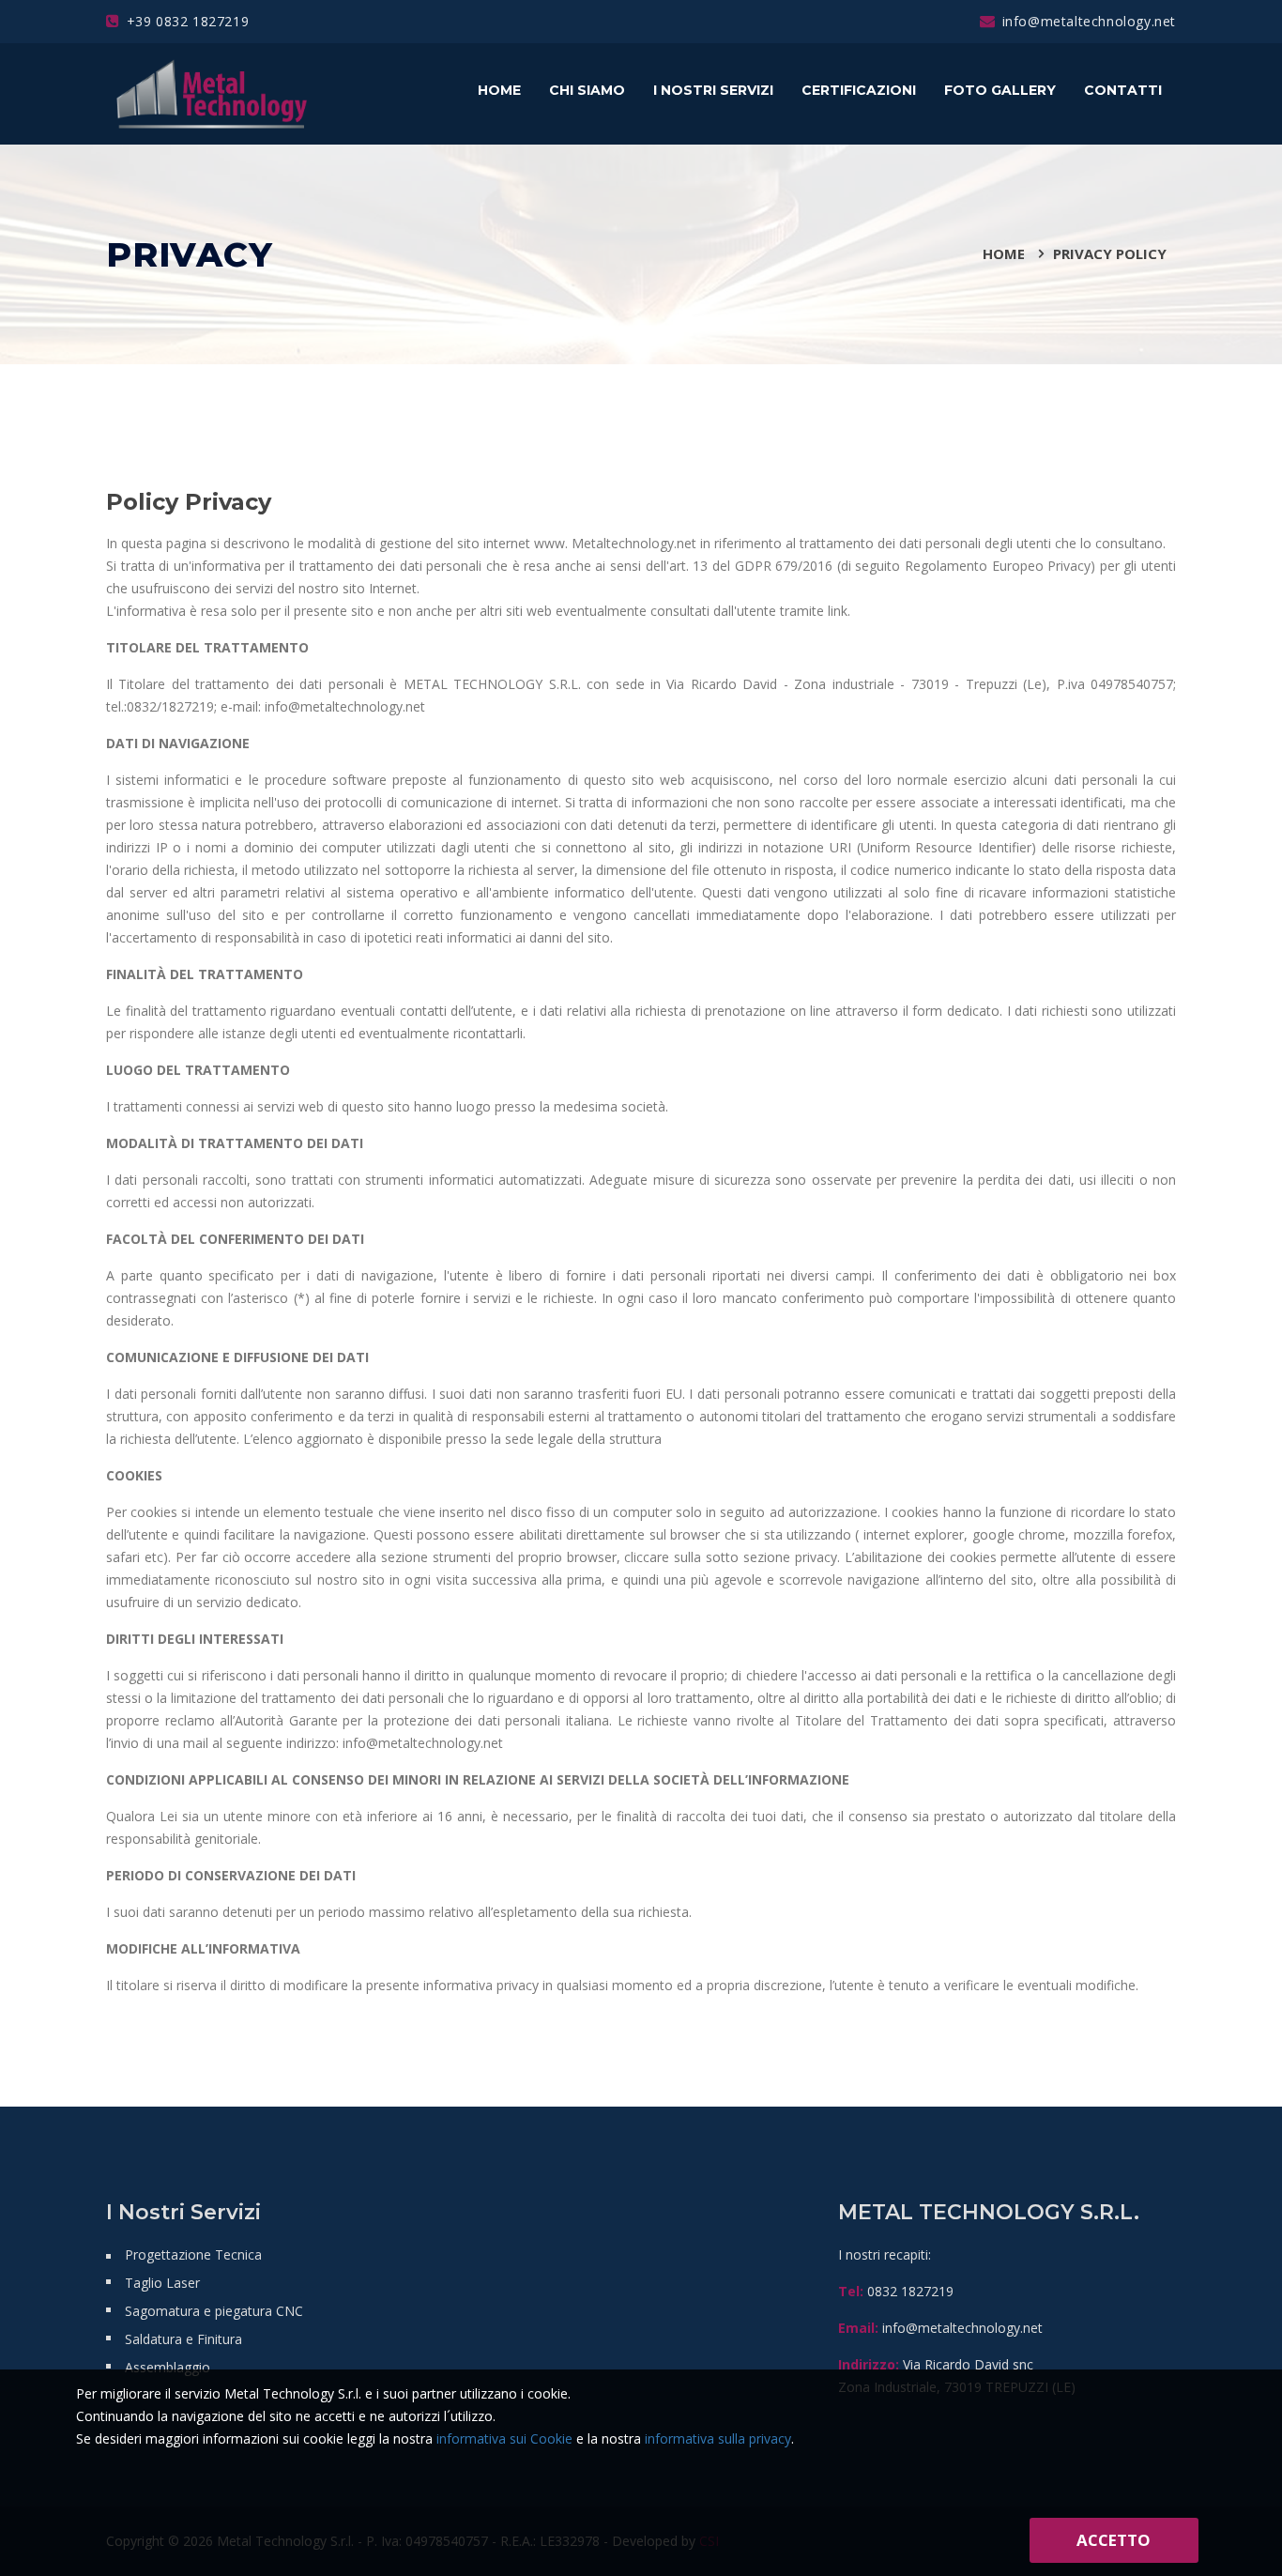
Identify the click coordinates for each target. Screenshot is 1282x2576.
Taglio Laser (162, 2283)
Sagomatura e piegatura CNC (214, 2311)
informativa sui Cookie (504, 2438)
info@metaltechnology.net (1089, 21)
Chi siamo (587, 90)
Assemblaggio (168, 2367)
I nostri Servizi (713, 90)
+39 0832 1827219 (188, 21)
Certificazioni (859, 90)
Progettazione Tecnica (193, 2254)
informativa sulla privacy (718, 2438)
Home (499, 90)
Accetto (1114, 2540)
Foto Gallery (1000, 90)
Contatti (1123, 90)
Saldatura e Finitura (183, 2339)
